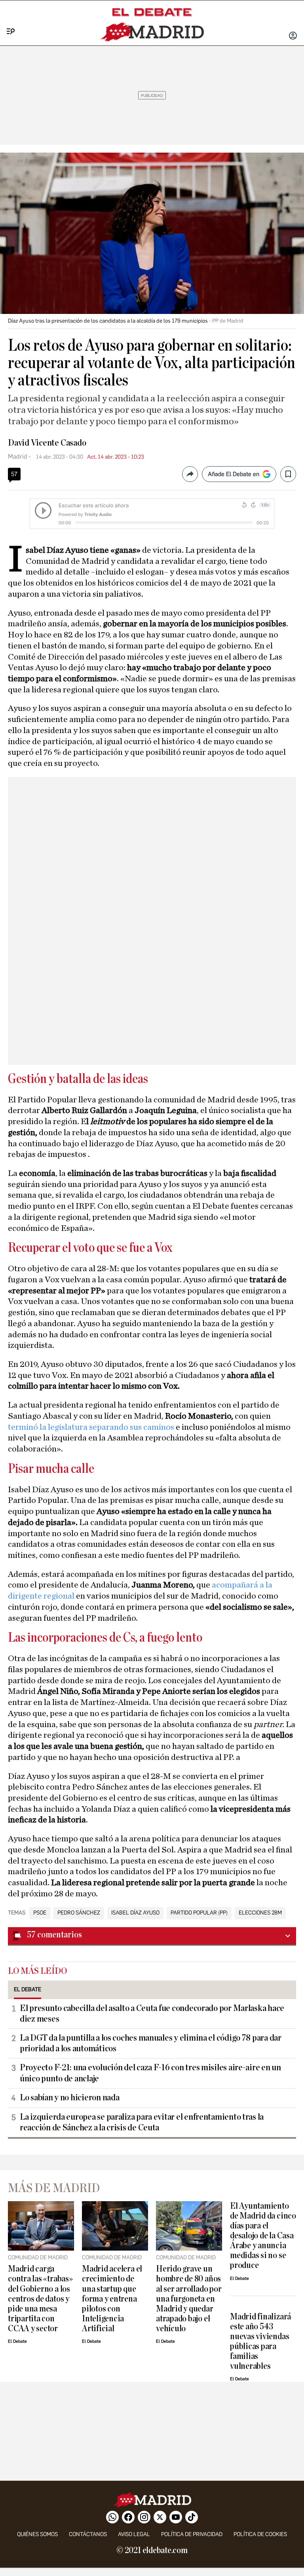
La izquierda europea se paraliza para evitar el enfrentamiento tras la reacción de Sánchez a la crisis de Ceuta (142, 2122)
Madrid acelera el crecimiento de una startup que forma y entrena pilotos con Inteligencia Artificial (112, 2299)
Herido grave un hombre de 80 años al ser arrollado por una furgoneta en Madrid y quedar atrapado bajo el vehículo (189, 2299)
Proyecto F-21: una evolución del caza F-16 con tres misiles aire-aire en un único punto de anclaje (150, 2073)
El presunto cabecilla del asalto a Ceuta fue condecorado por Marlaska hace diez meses (152, 2014)
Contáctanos (88, 2534)
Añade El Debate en (234, 474)
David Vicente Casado (47, 443)
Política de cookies (260, 2534)
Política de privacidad (192, 2534)
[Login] (293, 36)
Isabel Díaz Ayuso (135, 1913)
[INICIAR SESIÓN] (293, 36)
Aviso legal (134, 2534)
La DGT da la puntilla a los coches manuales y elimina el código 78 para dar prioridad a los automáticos (151, 2043)
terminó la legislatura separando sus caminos (92, 1427)
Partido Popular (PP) (199, 1913)
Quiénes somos (37, 2534)
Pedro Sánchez (79, 1913)
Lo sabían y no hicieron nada (69, 2098)
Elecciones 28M (260, 1913)
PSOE (40, 1913)
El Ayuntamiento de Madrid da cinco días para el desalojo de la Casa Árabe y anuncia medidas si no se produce (263, 2236)
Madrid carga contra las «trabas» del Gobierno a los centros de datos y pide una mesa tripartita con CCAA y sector (40, 2299)
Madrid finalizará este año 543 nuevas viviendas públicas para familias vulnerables (260, 2342)
